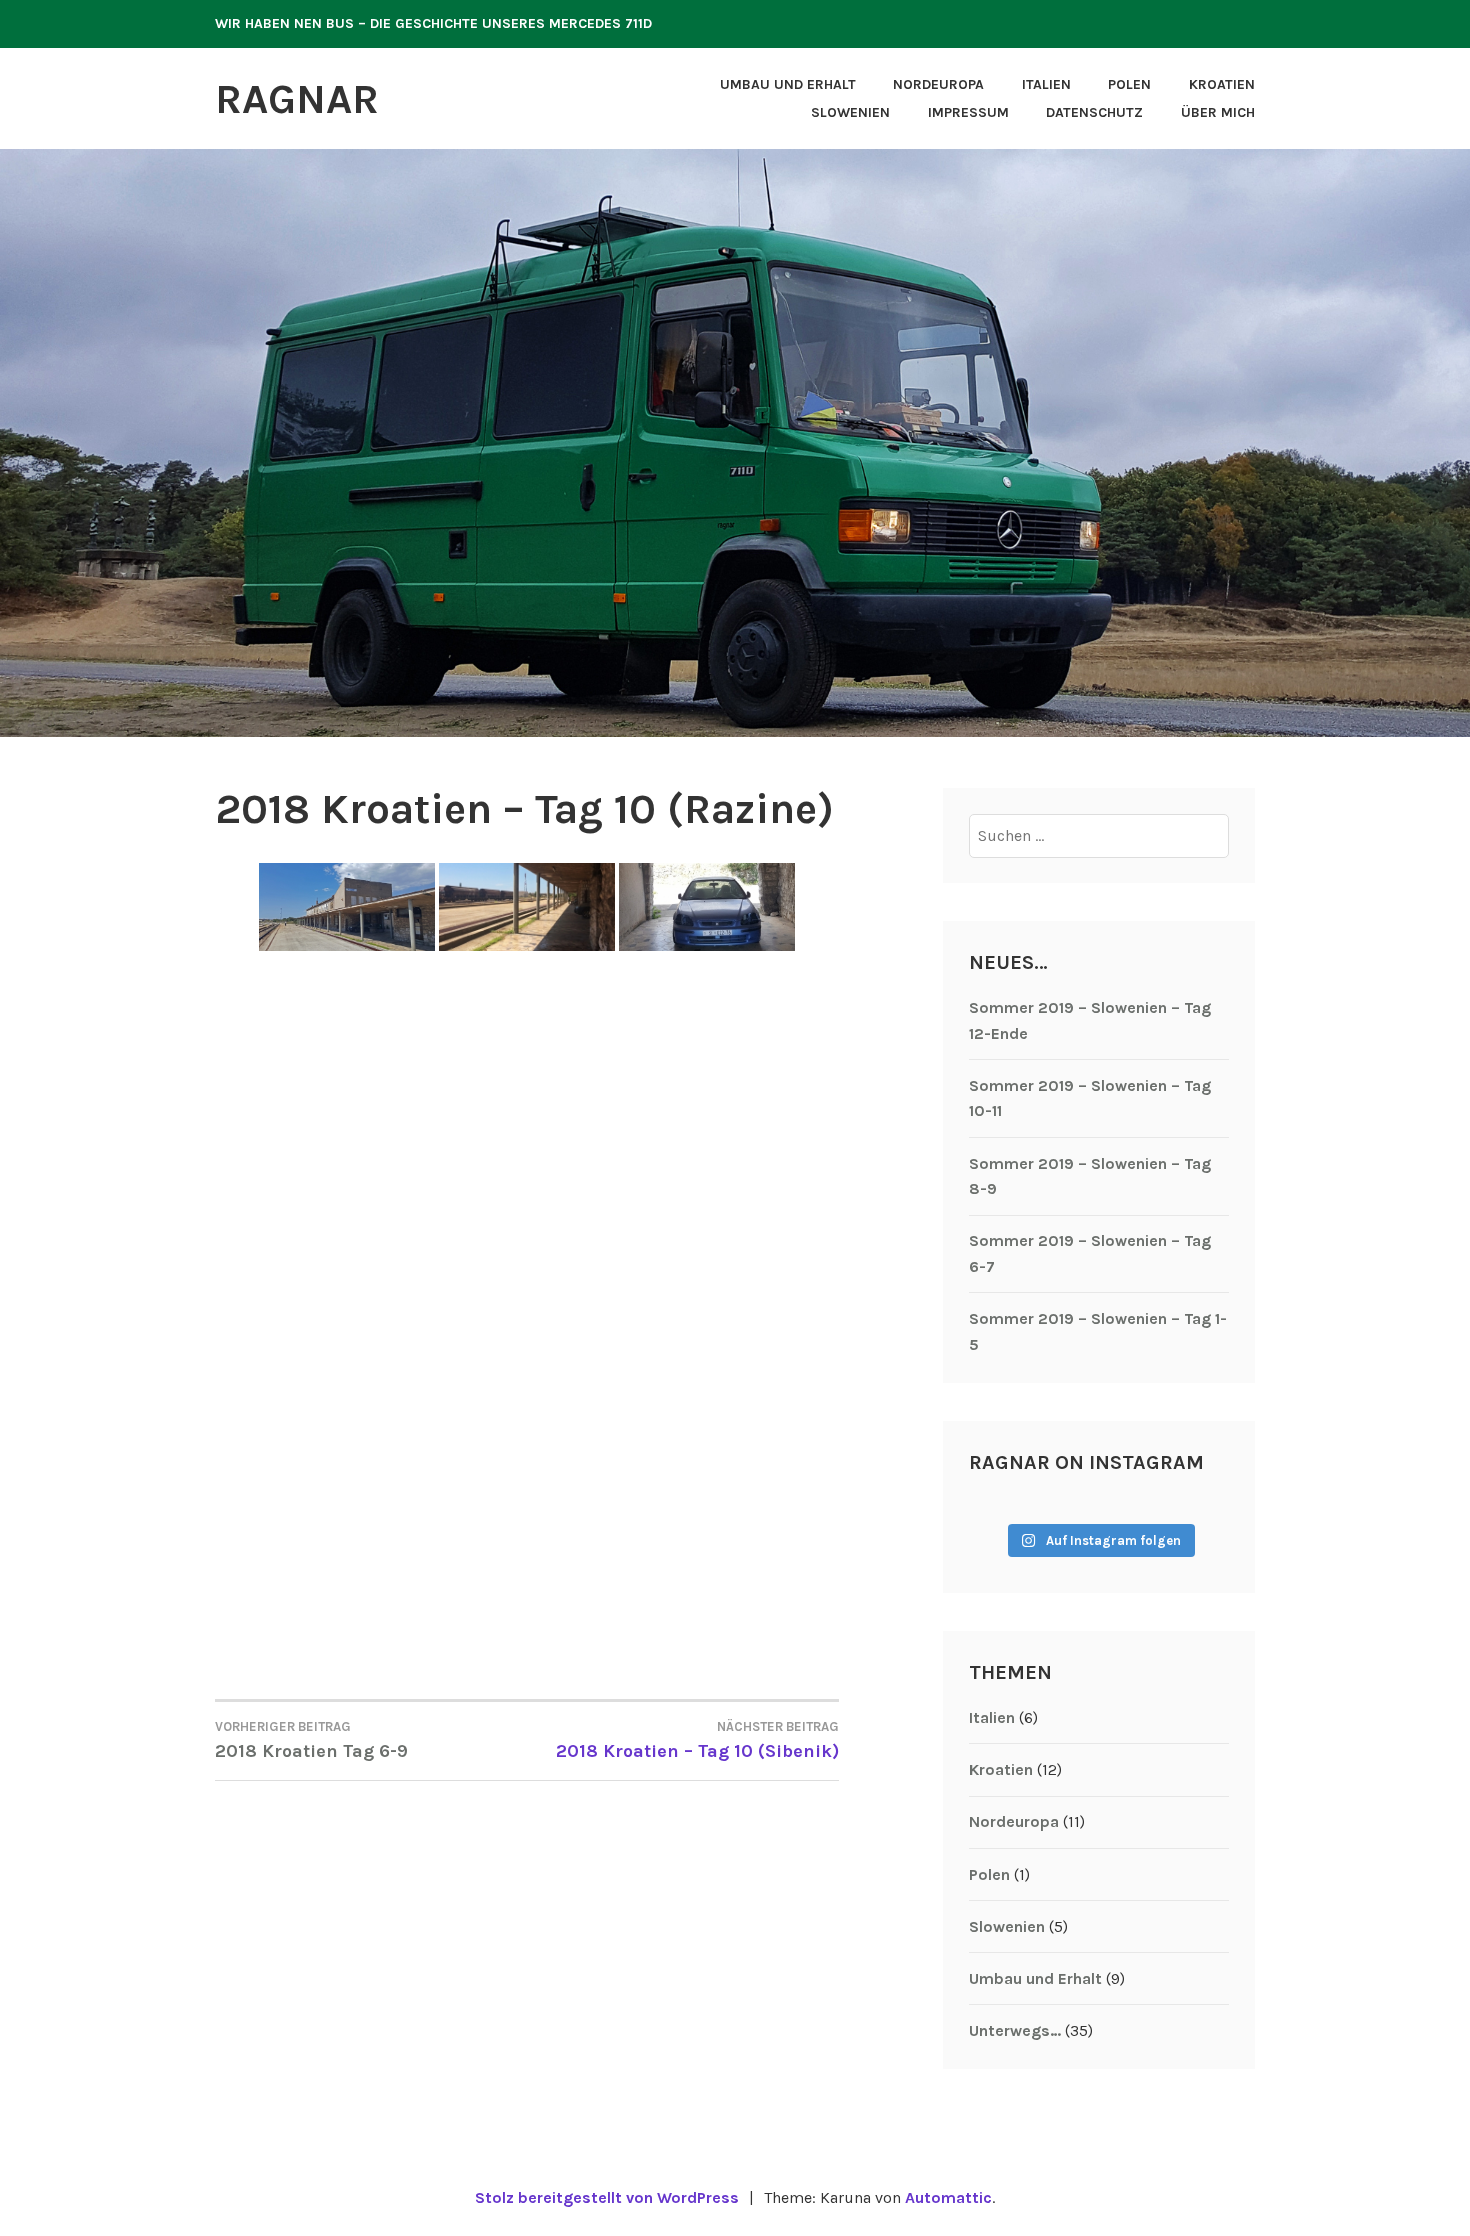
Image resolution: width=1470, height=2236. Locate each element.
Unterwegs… (1015, 2030)
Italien (1046, 84)
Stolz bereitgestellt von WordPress (607, 2197)
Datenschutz (1094, 112)
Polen (1129, 84)
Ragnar (297, 99)
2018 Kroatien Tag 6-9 (311, 1740)
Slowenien (850, 112)
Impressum (968, 112)
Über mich (1218, 112)
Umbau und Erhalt (788, 84)
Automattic (948, 2197)
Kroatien (1222, 84)
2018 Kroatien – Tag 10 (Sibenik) (697, 1740)
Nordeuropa (938, 84)
